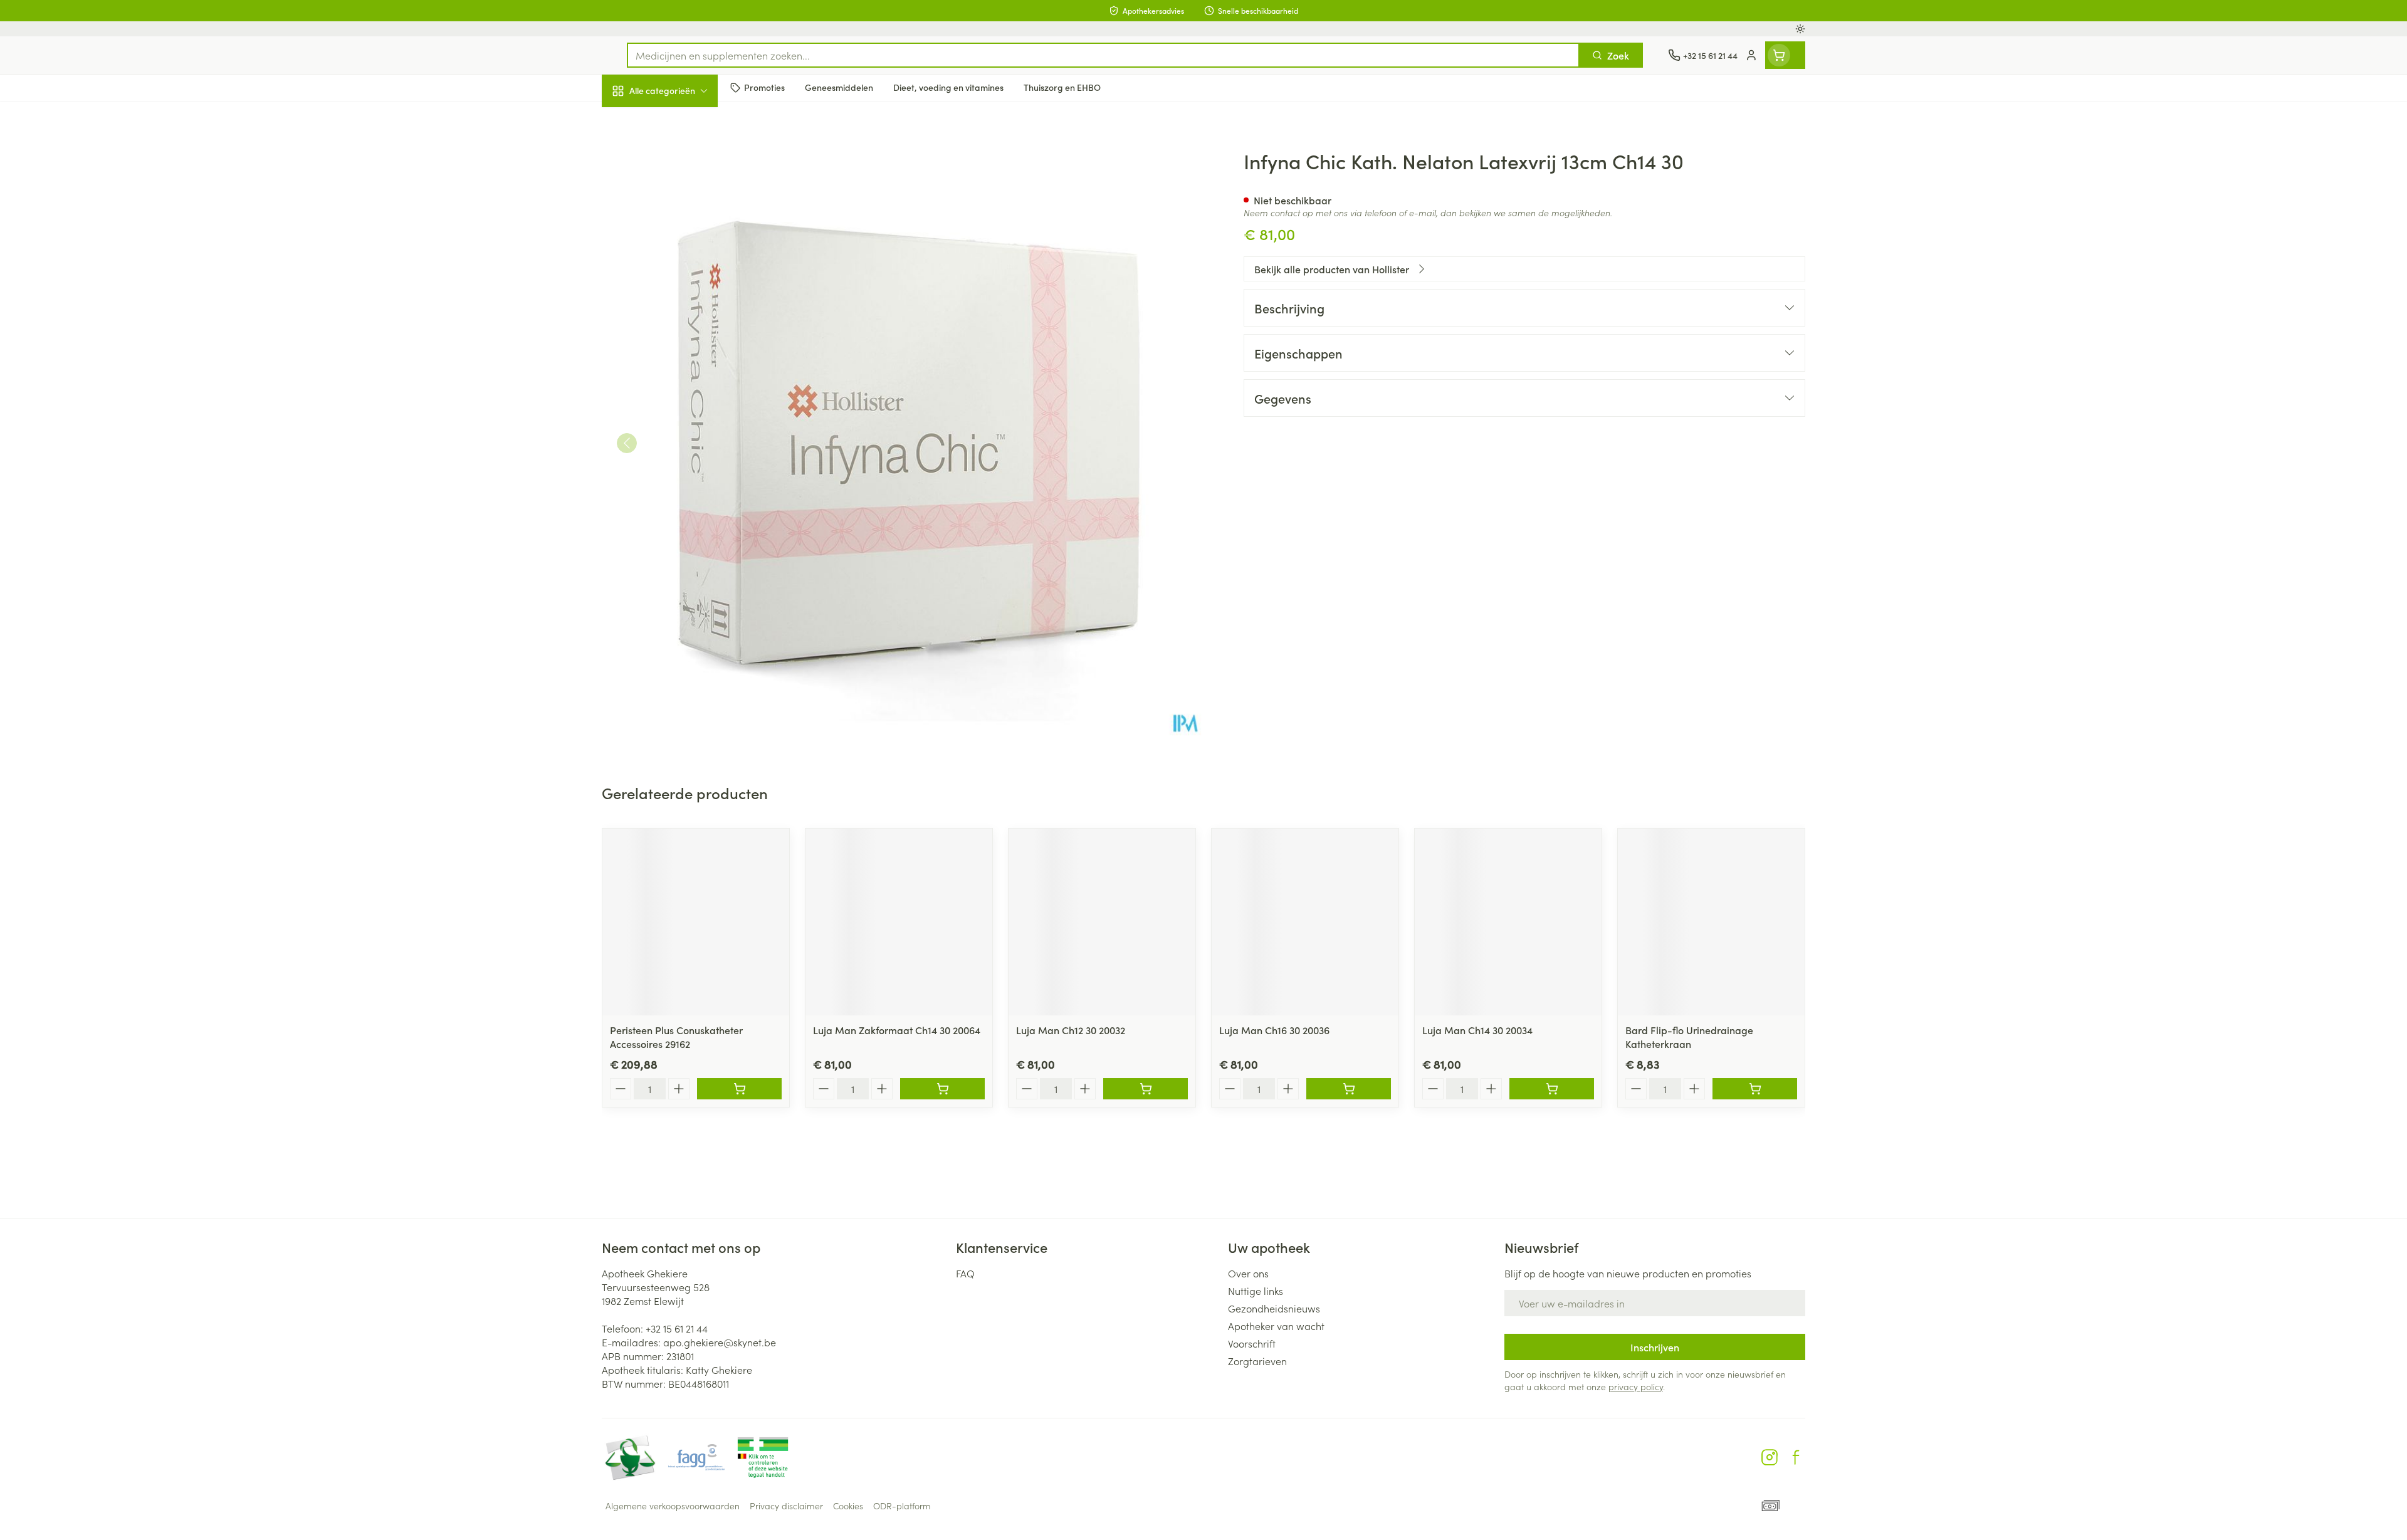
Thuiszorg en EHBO (682, 359)
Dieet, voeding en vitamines (682, 204)
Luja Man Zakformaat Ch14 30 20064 (897, 1030)
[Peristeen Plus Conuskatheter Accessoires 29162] (696, 922)
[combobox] (1103, 55)
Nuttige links (1256, 1291)
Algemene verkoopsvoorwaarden (673, 1506)
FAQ (965, 1273)
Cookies (848, 1506)
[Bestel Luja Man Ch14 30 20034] (1552, 1089)
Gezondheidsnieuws (1274, 1308)
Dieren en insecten (682, 394)
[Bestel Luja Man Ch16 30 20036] (1349, 1089)
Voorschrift (1252, 1343)
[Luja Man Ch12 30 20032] (1102, 922)
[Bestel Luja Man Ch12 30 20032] (1146, 1089)
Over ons (1248, 1273)
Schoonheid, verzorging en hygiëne (682, 159)
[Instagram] (1770, 1457)
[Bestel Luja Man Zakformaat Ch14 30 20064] (942, 1089)
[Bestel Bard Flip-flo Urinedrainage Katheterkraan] (1755, 1089)
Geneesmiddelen (682, 429)
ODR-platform (902, 1506)
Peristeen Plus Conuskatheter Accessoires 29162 (676, 1037)
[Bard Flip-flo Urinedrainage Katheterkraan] (1711, 922)
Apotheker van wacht (1276, 1326)
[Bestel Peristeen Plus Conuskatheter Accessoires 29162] (739, 1089)
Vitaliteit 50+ (682, 288)
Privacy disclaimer (786, 1506)
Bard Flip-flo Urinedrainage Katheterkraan (1689, 1037)
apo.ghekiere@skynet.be (720, 1342)
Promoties (635, 120)
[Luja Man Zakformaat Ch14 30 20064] (899, 922)
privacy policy (1636, 1386)
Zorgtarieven (1257, 1361)
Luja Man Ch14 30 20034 (1477, 1030)
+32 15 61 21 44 (677, 1328)
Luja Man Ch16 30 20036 (1274, 1030)
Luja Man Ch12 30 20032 (1071, 1030)
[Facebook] (1796, 1457)
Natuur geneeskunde (682, 323)
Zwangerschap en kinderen (682, 249)
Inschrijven (1655, 1347)
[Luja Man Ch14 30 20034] (1508, 922)
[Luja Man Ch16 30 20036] (1305, 922)
